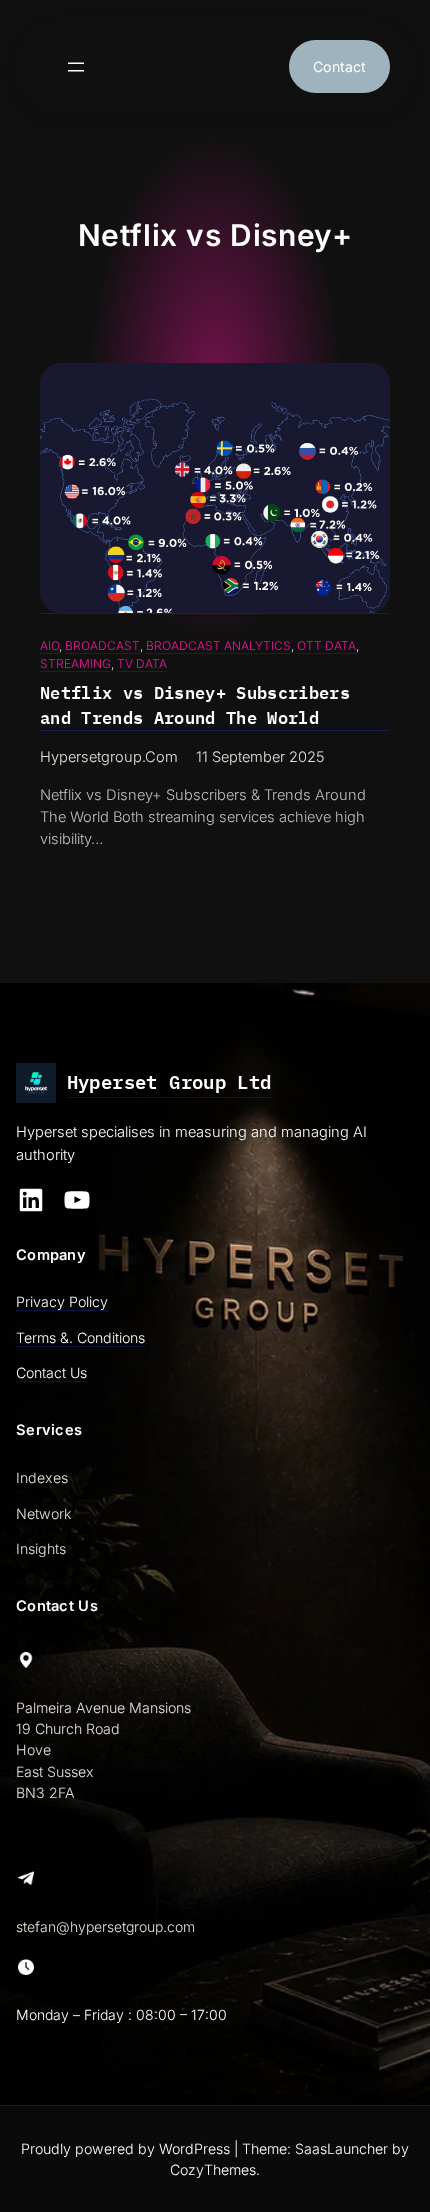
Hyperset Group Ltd (169, 1082)
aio (49, 645)
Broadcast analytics (218, 645)
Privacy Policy (62, 1301)
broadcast (102, 645)
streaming (75, 663)
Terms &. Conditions (80, 1337)
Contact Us (51, 1372)
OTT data (326, 645)
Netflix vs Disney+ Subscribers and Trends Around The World (195, 705)
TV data (142, 663)
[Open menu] (76, 67)
